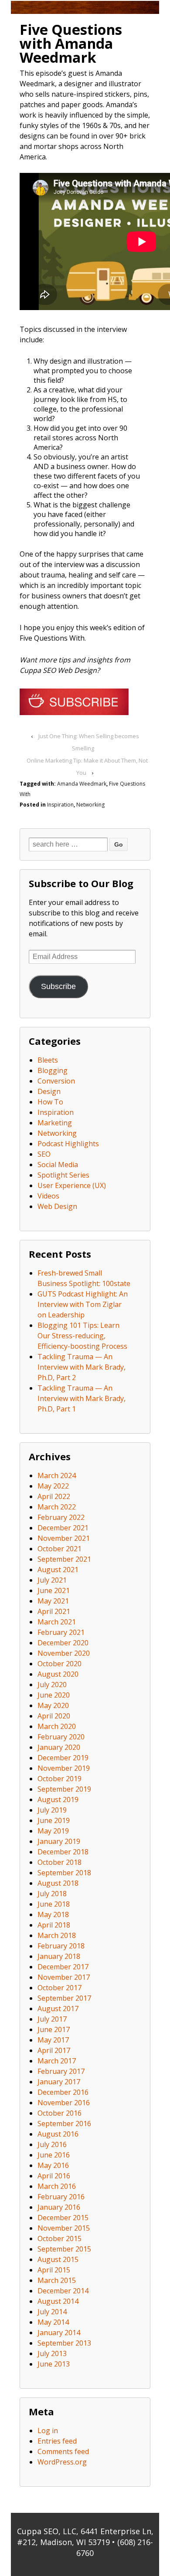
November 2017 (64, 1977)
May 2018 (53, 1914)
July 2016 (52, 2144)
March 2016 (57, 2186)
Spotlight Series (63, 1175)
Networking (90, 805)
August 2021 (58, 1570)
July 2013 (52, 2353)
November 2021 (64, 1538)
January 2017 (59, 2082)
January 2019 (59, 1841)
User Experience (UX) (72, 1185)
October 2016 (59, 2113)
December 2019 (63, 1758)
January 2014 (59, 2333)
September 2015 (64, 2249)
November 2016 (64, 2103)
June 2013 (54, 2364)
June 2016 (54, 2155)
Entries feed (57, 2441)
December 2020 (63, 1643)
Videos (48, 1196)
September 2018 (64, 1873)
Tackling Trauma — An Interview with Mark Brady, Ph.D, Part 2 (82, 1367)
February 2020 (61, 1737)
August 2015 (58, 2259)
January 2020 (59, 1747)
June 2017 (54, 2029)
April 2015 (54, 2270)
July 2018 (52, 1894)
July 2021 (52, 1580)
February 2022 (61, 1517)
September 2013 (64, 2343)
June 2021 (54, 1590)
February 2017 (61, 2071)
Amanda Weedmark (82, 784)
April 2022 (54, 1496)
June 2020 (54, 1695)
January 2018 (59, 1956)
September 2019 (64, 1789)
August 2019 (58, 1799)
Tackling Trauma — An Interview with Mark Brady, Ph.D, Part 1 (82, 1398)
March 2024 (57, 1475)
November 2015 (64, 2228)
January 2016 (59, 2207)
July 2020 (52, 1685)
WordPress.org (62, 2462)
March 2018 (57, 1935)
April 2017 (54, 2050)
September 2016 (64, 2124)
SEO (44, 1154)
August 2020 (58, 1674)
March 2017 (57, 2061)
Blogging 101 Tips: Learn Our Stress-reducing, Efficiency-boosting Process (82, 1336)
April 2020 (54, 1716)
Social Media (58, 1165)
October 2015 (59, 2238)
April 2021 (54, 1611)
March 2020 (57, 1726)
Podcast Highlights (68, 1144)
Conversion (56, 1081)
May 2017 (53, 2040)
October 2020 (59, 1664)
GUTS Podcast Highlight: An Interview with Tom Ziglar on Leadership (83, 1304)
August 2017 (58, 2009)
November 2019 (64, 1768)
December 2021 (63, 1528)
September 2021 (64, 1559)
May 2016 (53, 2165)
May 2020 (53, 1705)
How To (50, 1102)
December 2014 (63, 2291)
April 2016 (54, 2176)
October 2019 (59, 1779)
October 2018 (59, 1862)
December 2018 (63, 1852)
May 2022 (53, 1486)
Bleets (48, 1060)
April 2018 (54, 1925)
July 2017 (52, 2019)
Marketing (55, 1123)
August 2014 (58, 2301)
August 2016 (58, 2134)
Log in (48, 2431)
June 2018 (54, 1904)
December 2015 (63, 2218)
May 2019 (53, 1831)
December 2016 (63, 2092)
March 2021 (57, 1622)
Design (49, 1091)
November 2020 (64, 1653)
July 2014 (52, 2312)
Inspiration (60, 805)
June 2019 (54, 1820)
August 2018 (58, 1883)
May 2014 (53, 2322)
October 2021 (59, 1549)
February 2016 (61, 2197)
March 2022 (57, 1507)
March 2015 (57, 2280)
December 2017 (63, 1967)
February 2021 (61, 1632)
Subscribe (58, 986)
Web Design (57, 1206)
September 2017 (64, 1998)
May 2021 (53, 1601)
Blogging (53, 1070)
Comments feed (63, 2451)
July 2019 (52, 1810)
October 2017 (59, 1988)
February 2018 (61, 1946)
